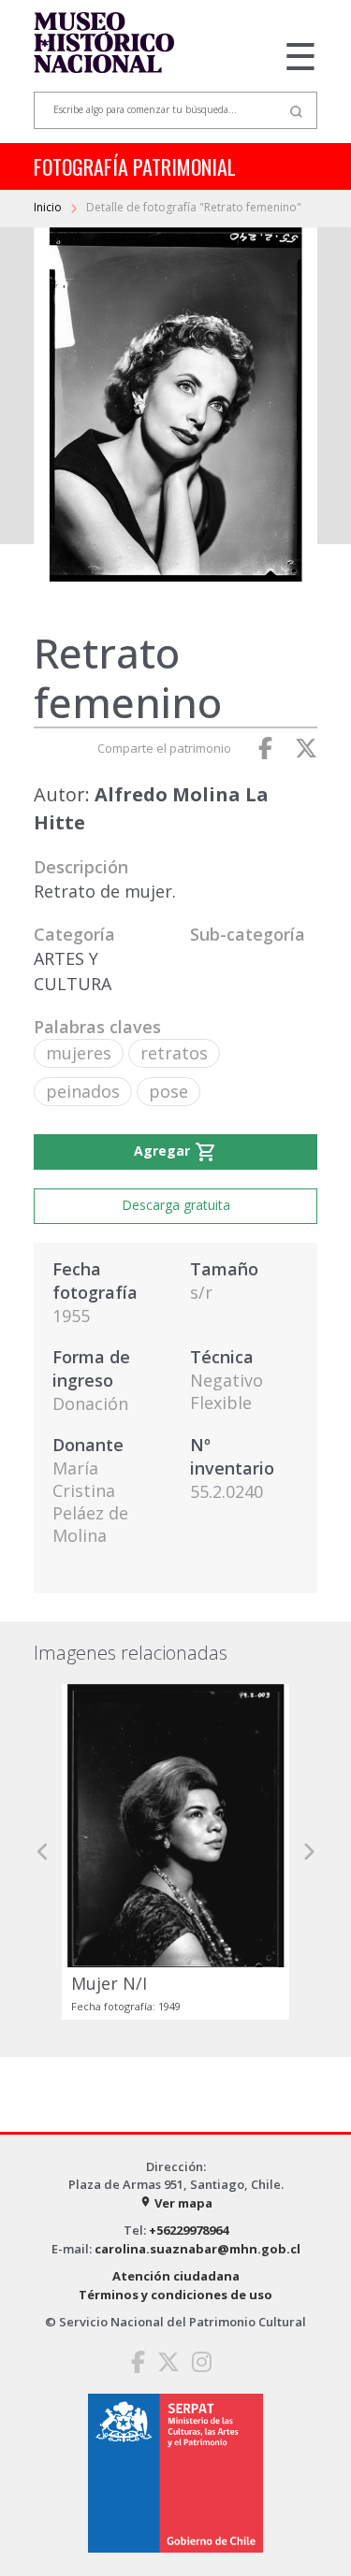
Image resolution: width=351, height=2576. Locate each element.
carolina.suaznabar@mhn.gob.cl (197, 2249)
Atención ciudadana (176, 2276)
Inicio (49, 207)
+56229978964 (189, 2230)
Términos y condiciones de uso (175, 2295)
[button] (43, 1852)
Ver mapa (176, 2203)
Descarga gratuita (176, 1205)
